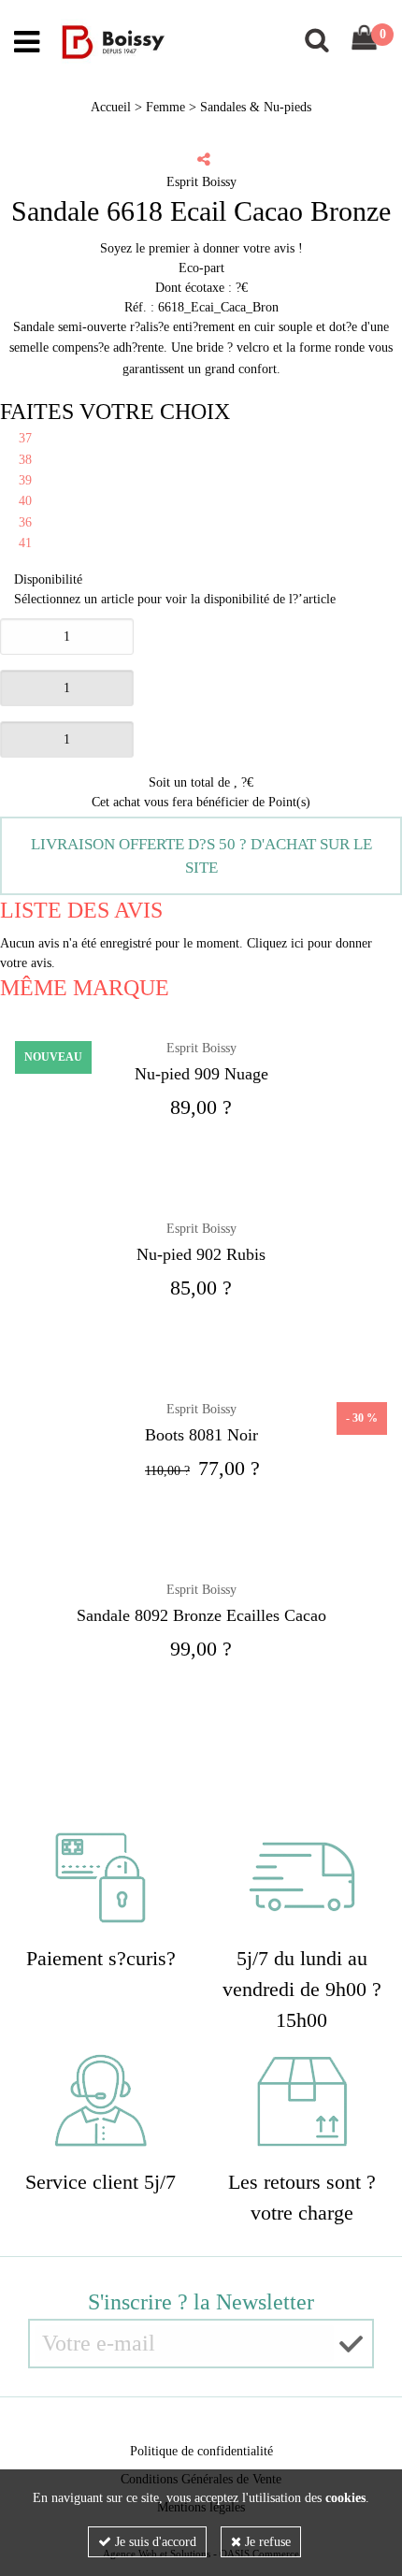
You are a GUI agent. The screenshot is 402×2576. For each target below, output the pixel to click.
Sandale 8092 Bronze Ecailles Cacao (201, 1615)
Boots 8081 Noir (201, 1435)
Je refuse (266, 2542)
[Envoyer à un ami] (204, 159)
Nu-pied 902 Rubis (201, 1254)
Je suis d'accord (154, 2542)
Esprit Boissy (201, 1229)
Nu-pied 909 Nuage (201, 1074)
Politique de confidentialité (201, 2451)
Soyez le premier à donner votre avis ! (201, 248)
